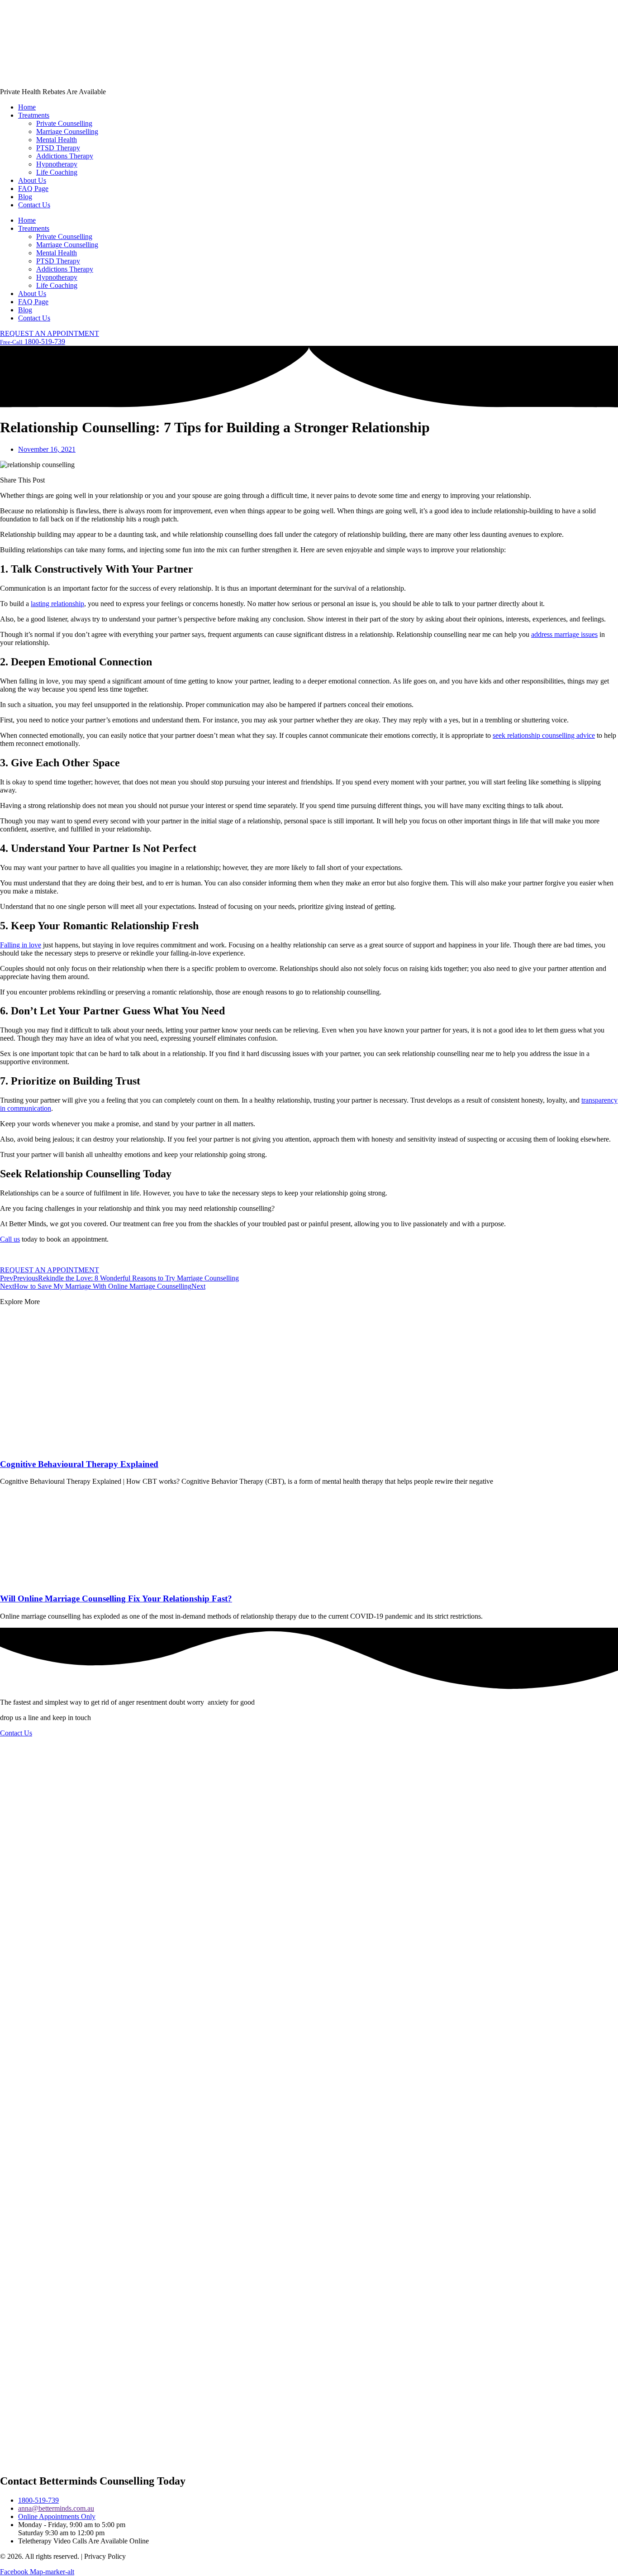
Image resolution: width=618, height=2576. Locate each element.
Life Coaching (57, 172)
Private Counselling (64, 123)
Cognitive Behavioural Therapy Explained (79, 1464)
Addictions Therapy (65, 156)
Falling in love (21, 945)
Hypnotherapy (57, 164)
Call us (10, 1239)
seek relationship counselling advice (544, 735)
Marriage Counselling (67, 131)
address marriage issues (564, 634)
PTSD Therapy (58, 148)
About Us (32, 180)
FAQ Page (33, 189)
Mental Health (57, 140)
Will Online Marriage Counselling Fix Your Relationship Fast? (116, 1599)
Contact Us (34, 205)
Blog (25, 197)
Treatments (34, 115)
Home (27, 107)
